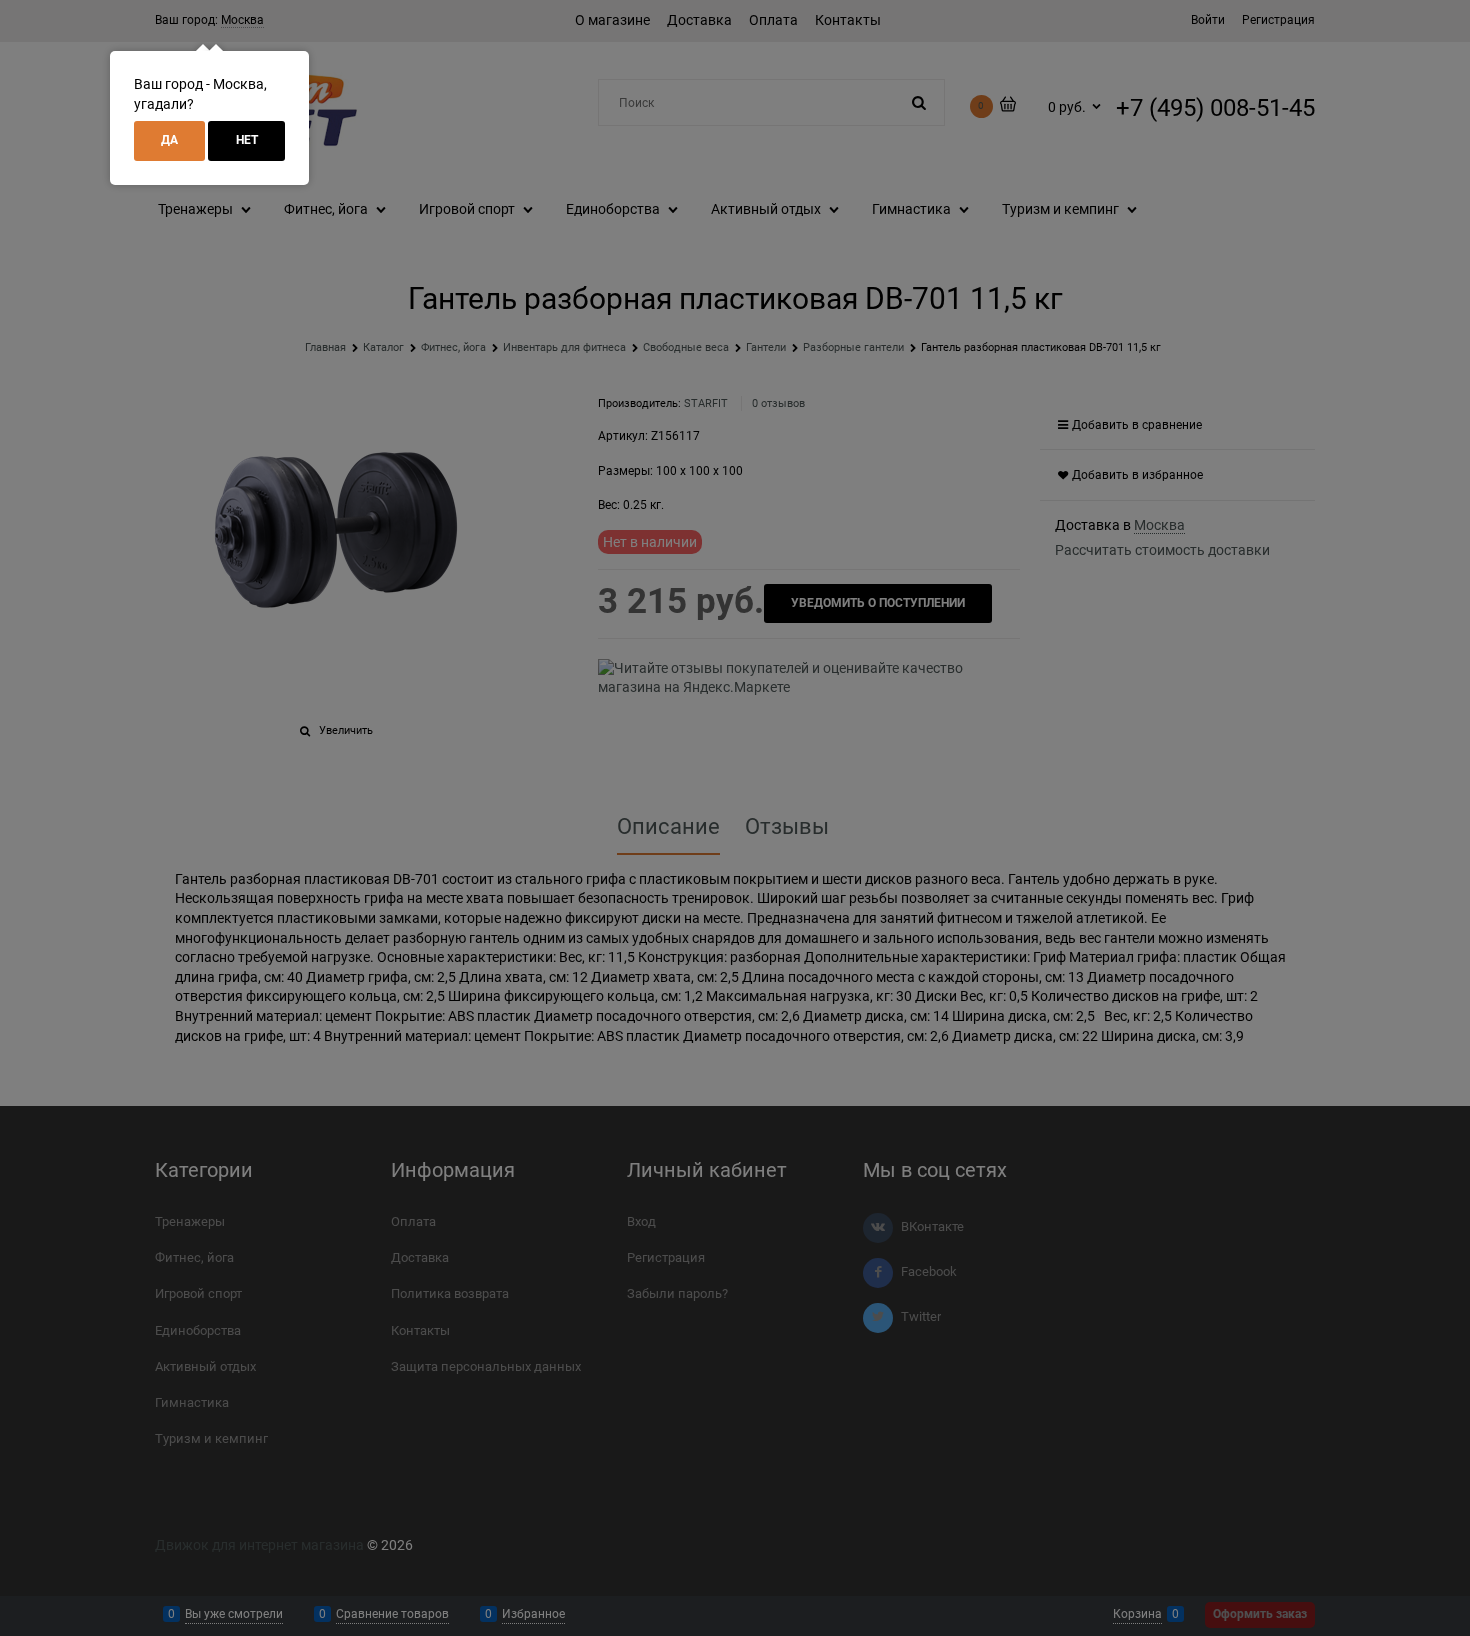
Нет (247, 140)
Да (169, 140)
